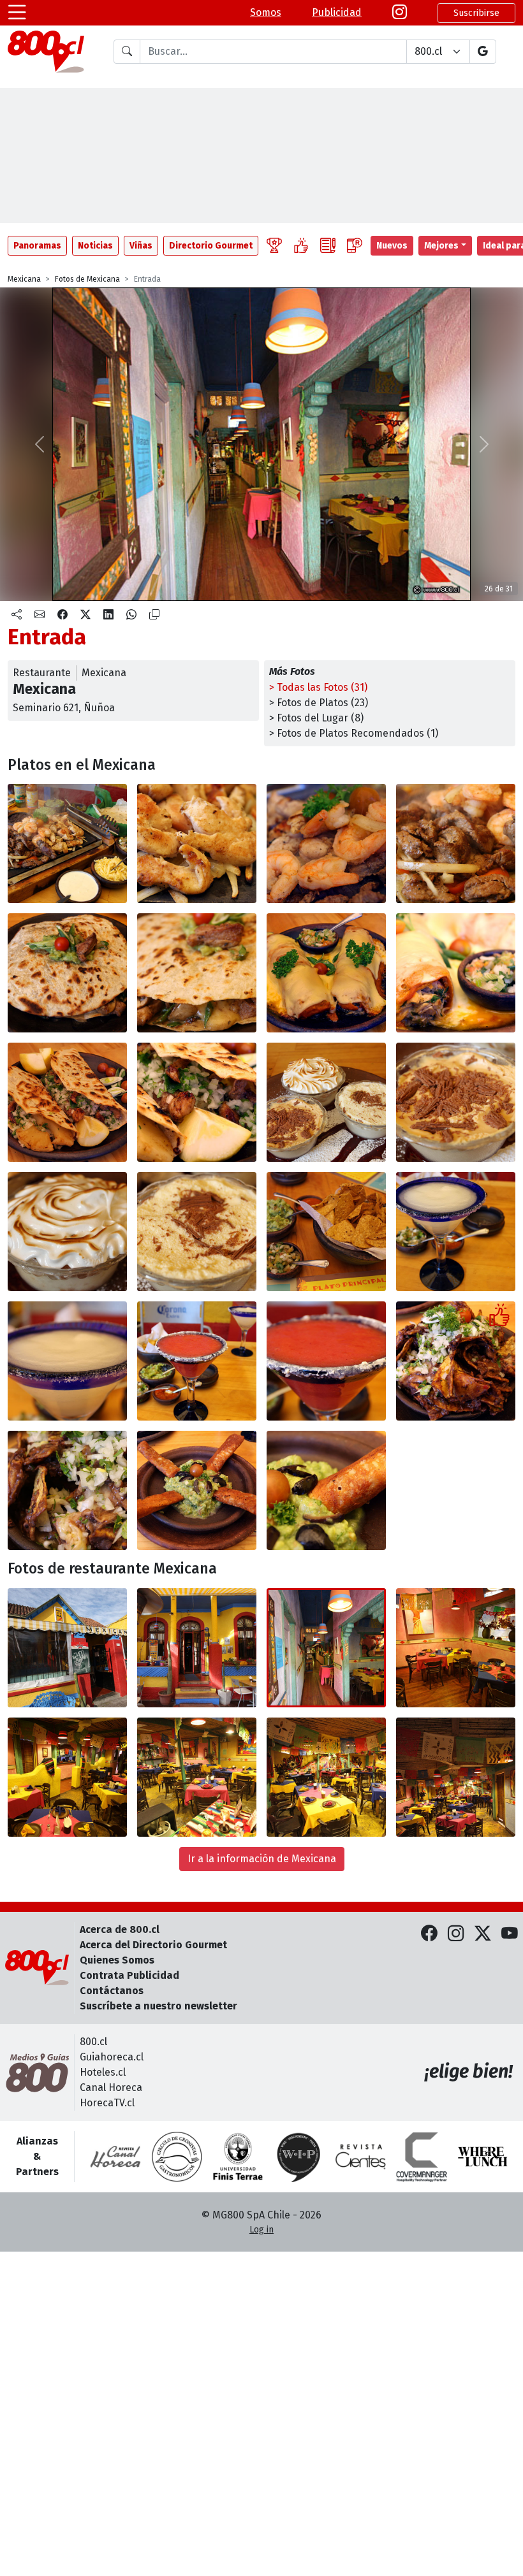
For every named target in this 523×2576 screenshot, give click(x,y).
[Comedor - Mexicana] (456, 1648)
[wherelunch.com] (483, 2157)
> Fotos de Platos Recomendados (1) (354, 733)
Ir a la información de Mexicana (262, 1859)
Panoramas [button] (37, 246)
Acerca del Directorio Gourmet (153, 1945)
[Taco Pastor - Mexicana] (67, 1102)
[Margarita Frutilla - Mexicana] (197, 1361)
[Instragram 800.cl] (400, 13)
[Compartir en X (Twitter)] (85, 615)
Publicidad (337, 12)
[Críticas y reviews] (328, 246)
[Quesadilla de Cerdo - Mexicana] (67, 973)
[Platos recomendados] (301, 246)
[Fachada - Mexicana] (67, 1648)
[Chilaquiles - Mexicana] (456, 1361)
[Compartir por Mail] (40, 615)
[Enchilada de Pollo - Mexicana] (326, 973)
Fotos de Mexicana (87, 279)
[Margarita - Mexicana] (456, 1232)
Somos (266, 12)
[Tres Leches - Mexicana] (67, 1232)
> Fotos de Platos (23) (319, 703)
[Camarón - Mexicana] (326, 843)
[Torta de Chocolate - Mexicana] (456, 1102)
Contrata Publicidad (129, 1975)
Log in (261, 2230)
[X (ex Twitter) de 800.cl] (483, 1935)
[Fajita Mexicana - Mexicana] (67, 843)
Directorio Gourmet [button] (211, 246)
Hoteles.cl (103, 2072)
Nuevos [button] (392, 246)
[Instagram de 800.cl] (456, 1935)
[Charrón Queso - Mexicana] (197, 1490)
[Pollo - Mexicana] (197, 843)
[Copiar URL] (154, 615)
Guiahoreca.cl (112, 2057)
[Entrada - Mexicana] (197, 1648)
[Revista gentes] (360, 2157)
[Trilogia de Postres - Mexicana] (326, 1102)
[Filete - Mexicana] (456, 843)
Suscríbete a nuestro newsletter (158, 2006)
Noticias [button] (95, 246)
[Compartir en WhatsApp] (131, 615)
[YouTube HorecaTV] (510, 1935)
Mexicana (24, 279)
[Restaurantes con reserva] (355, 246)
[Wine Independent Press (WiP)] (299, 2157)
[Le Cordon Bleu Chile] (238, 2157)
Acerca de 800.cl (120, 1929)
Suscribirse (476, 13)
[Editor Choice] (274, 246)
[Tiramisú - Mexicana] (197, 1232)
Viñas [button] (141, 246)
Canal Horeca (111, 2088)
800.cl (93, 2042)
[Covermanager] (422, 2157)
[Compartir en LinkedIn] (108, 615)
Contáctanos (112, 1991)
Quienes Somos (117, 1960)
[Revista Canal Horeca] (115, 2157)
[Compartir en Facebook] (63, 615)
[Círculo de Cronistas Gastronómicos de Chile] (177, 2157)
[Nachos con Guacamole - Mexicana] (326, 1232)
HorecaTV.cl (107, 2103)
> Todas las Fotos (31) (318, 687)
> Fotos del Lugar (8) (316, 718)
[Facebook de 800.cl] (429, 1935)
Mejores (441, 246)
